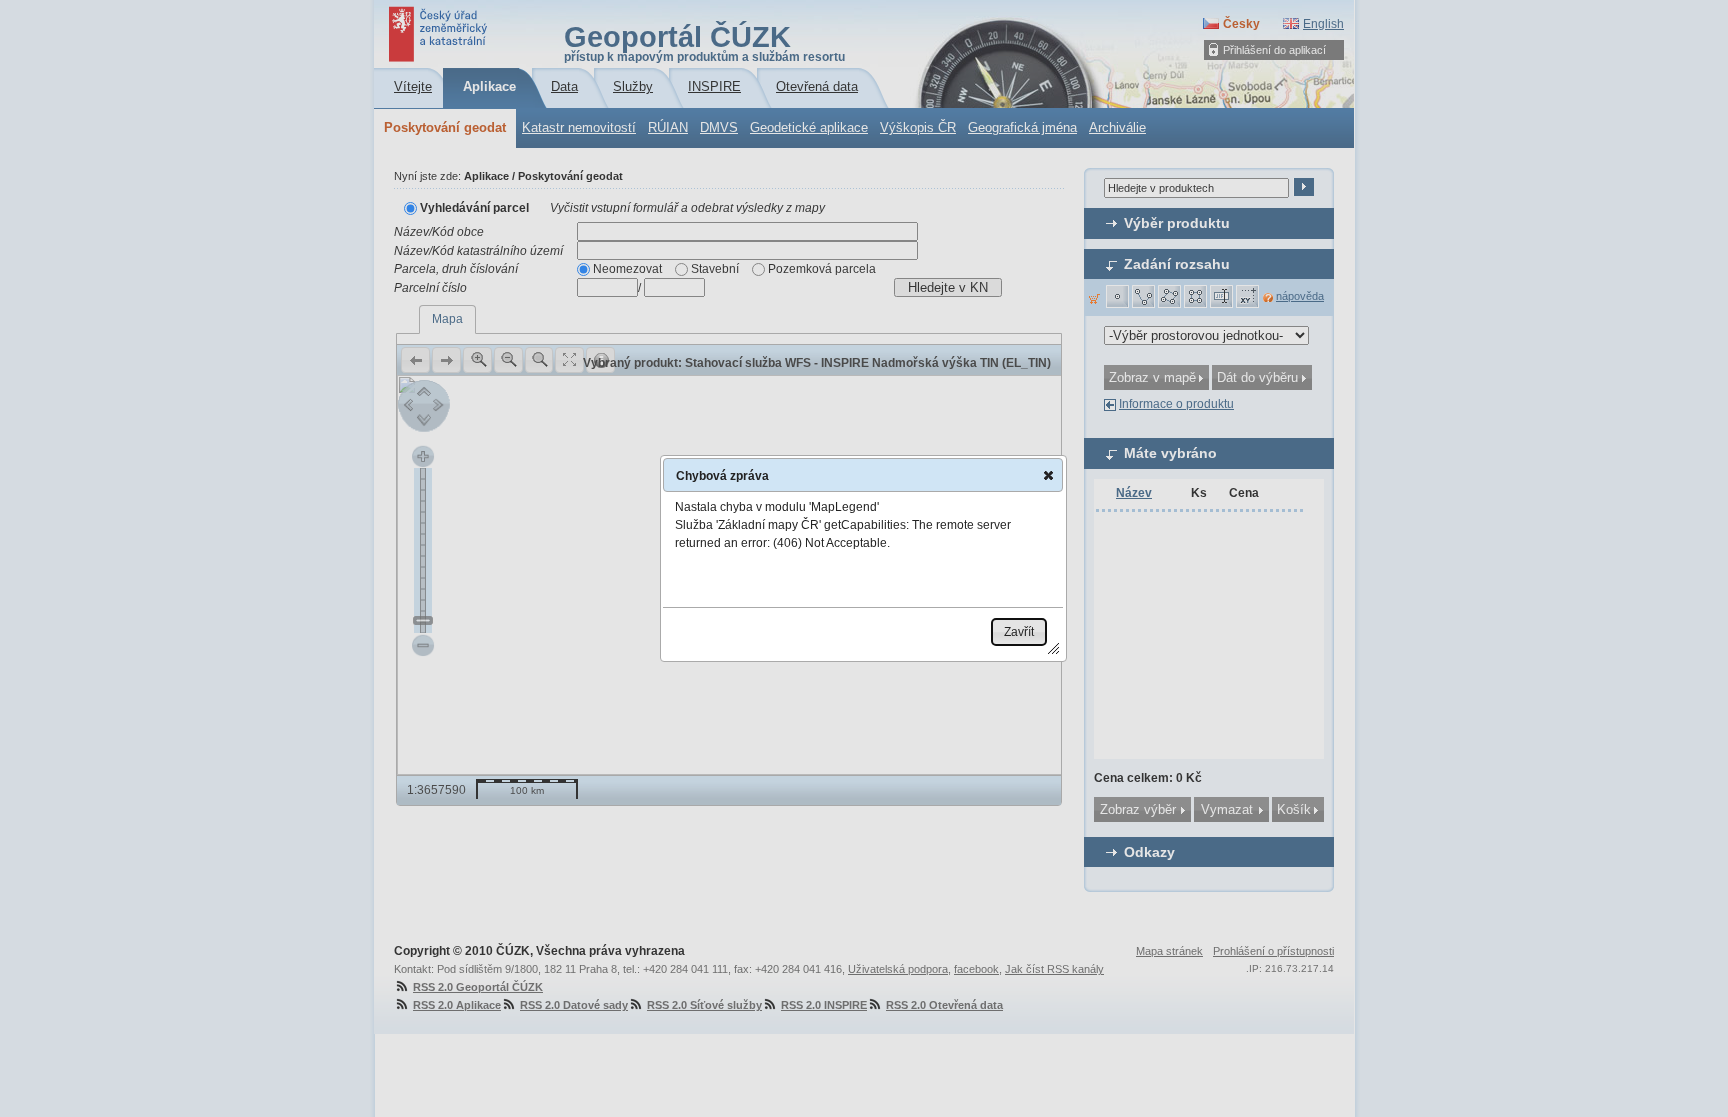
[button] (1048, 475)
